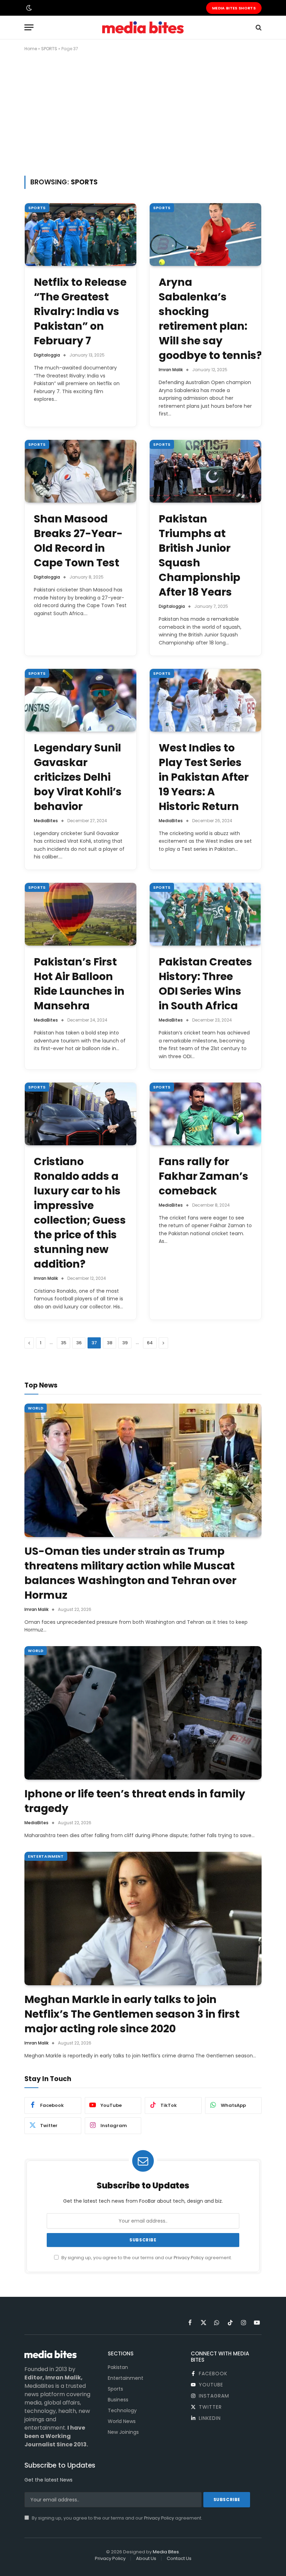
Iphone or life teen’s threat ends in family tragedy (135, 1801)
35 (63, 1343)
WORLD (36, 1408)
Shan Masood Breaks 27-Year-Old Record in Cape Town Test (78, 541)
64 (150, 1343)
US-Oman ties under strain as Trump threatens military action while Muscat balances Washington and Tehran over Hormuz (130, 1573)
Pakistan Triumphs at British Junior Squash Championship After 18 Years (200, 556)
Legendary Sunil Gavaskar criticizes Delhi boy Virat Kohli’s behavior (78, 777)
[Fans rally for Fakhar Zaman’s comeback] (205, 1114)
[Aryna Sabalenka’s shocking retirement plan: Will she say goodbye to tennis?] (205, 235)
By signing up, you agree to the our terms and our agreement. (146, 2258)
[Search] (258, 27)
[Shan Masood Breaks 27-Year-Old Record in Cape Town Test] (81, 471)
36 (79, 1343)
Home (31, 49)
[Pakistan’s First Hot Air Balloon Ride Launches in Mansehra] (81, 914)
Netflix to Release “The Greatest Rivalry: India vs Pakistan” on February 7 (80, 312)
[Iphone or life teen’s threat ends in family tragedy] (143, 1713)
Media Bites (166, 2552)
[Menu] (29, 27)
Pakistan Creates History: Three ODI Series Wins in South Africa (205, 984)
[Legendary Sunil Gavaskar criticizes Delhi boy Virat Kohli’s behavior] (81, 700)
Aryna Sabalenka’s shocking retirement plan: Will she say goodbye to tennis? (205, 319)
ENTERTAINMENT (46, 1856)
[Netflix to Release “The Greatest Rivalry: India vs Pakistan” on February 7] (81, 235)
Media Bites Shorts (234, 8)
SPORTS (49, 49)
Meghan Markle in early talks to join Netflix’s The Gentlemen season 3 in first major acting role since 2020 (132, 2014)
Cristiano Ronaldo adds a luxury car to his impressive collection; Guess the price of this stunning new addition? (80, 1213)
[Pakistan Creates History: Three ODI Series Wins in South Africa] (205, 914)
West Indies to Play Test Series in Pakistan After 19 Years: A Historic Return (204, 777)
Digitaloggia (47, 355)
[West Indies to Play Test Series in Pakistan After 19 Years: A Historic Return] (205, 700)
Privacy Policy (189, 2258)
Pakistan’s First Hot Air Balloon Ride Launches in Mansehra (79, 984)
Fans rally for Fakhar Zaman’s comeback (204, 1176)
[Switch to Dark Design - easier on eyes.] (28, 8)
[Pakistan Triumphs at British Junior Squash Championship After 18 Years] (205, 471)
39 (125, 1343)
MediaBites (46, 821)
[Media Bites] (143, 27)
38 (110, 1343)
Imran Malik (171, 370)
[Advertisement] (143, 112)
